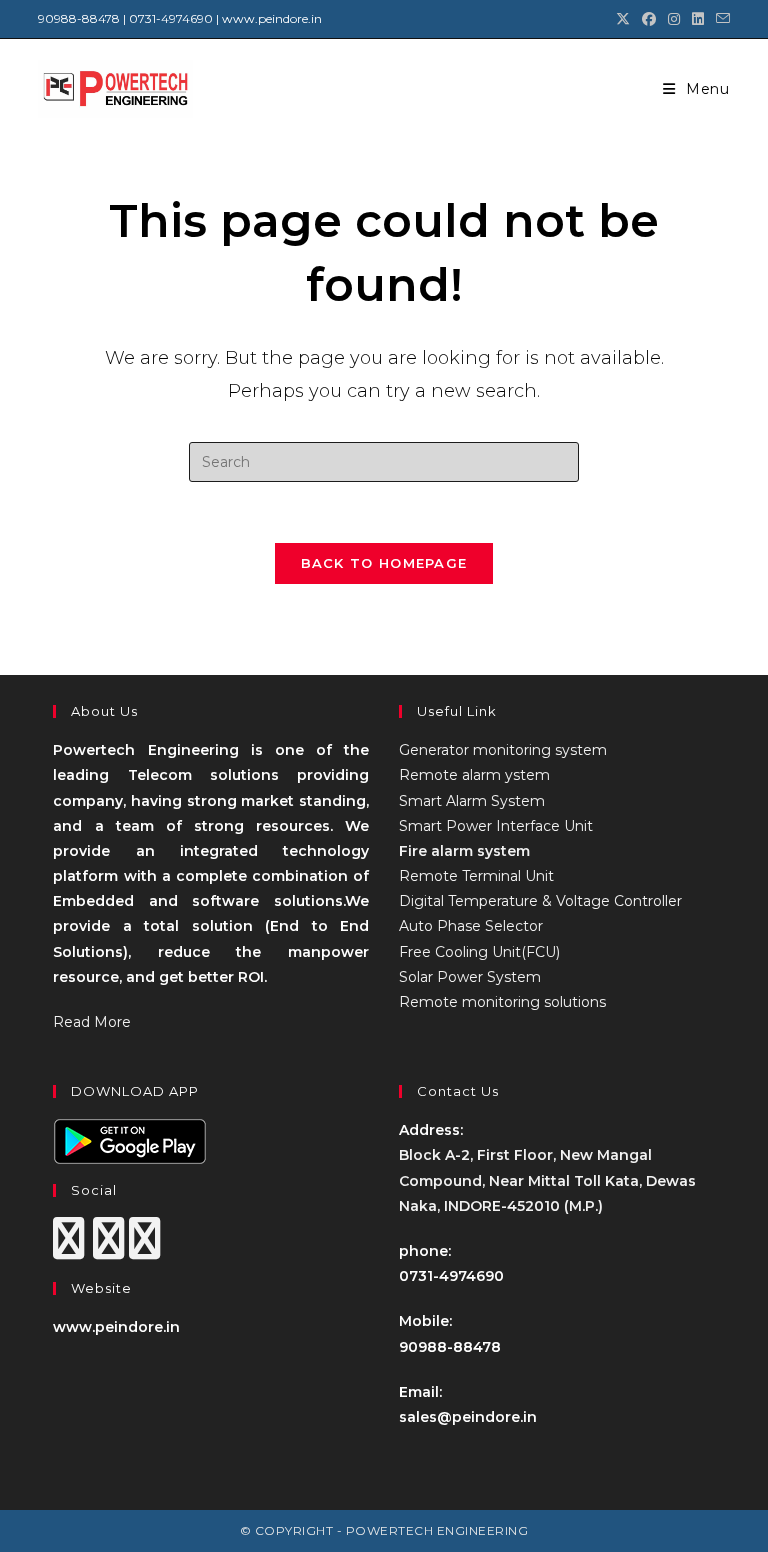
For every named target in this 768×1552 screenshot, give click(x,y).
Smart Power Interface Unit (496, 826)
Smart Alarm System (472, 801)
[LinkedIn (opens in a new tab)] (698, 19)
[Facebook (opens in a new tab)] (649, 19)
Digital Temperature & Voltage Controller (540, 901)
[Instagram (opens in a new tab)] (674, 19)
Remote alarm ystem (474, 775)
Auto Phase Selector (471, 926)
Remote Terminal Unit (476, 876)
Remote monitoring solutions (502, 1002)
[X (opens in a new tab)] (623, 19)
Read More (92, 1022)
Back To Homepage (384, 563)
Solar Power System (470, 977)
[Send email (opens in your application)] (720, 19)
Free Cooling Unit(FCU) (479, 952)
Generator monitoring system (503, 750)
